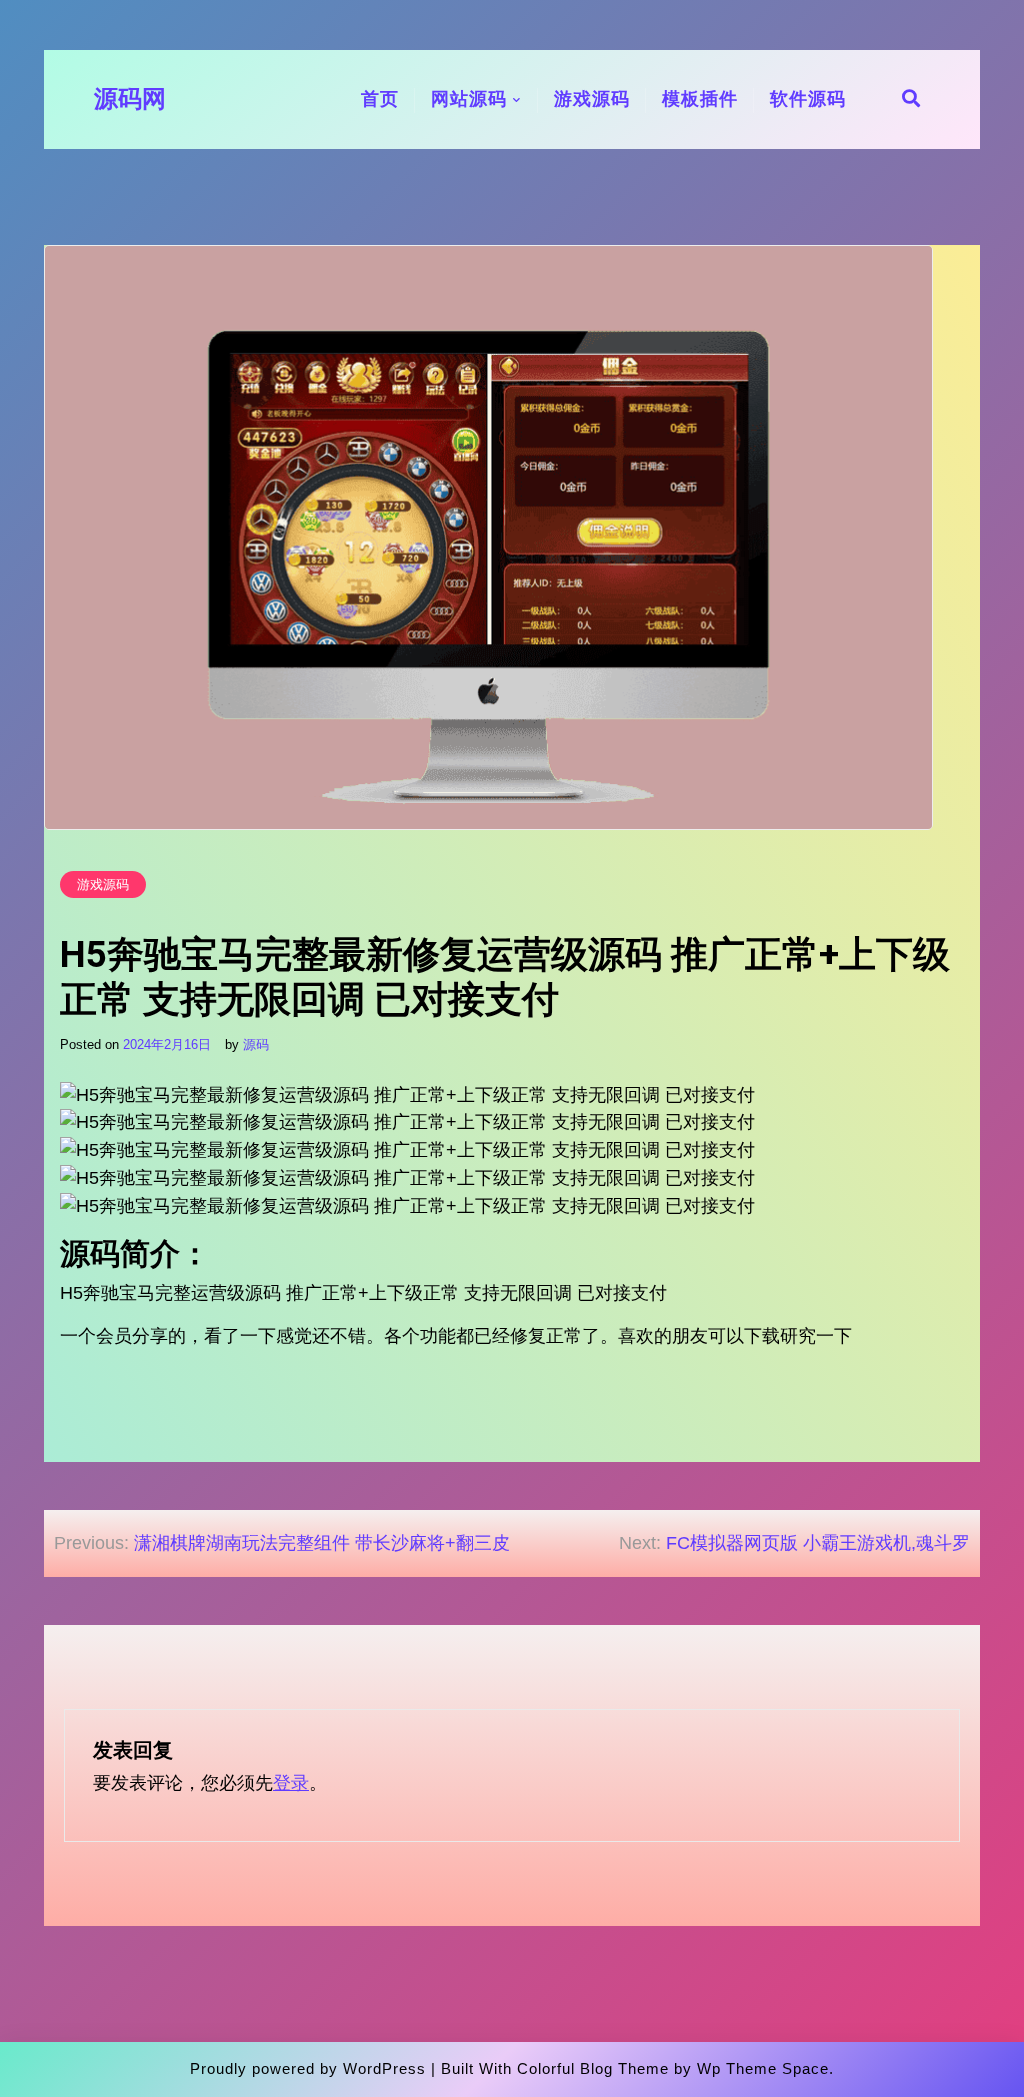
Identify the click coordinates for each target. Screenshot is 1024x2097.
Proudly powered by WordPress (308, 2068)
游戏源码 (592, 99)
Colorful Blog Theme (593, 2068)
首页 (380, 99)
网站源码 (469, 99)
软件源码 (808, 99)
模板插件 (700, 99)
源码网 (130, 99)
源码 (256, 1044)
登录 (291, 1783)
